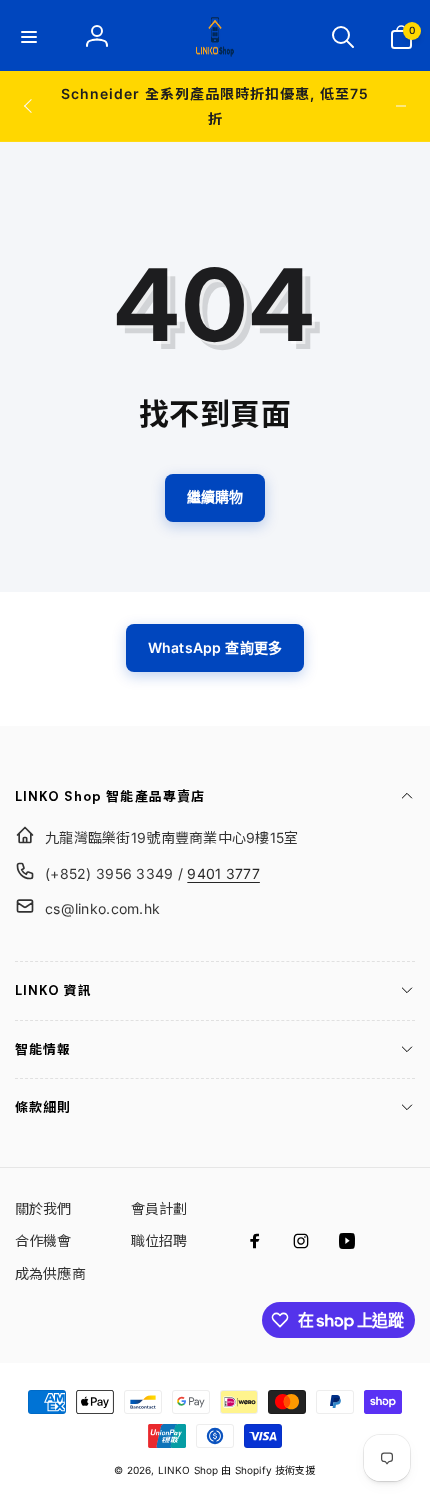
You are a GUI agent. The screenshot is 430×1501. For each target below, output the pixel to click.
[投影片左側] (29, 106)
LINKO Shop (188, 1470)
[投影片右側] (401, 106)
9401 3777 (223, 873)
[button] (29, 37)
